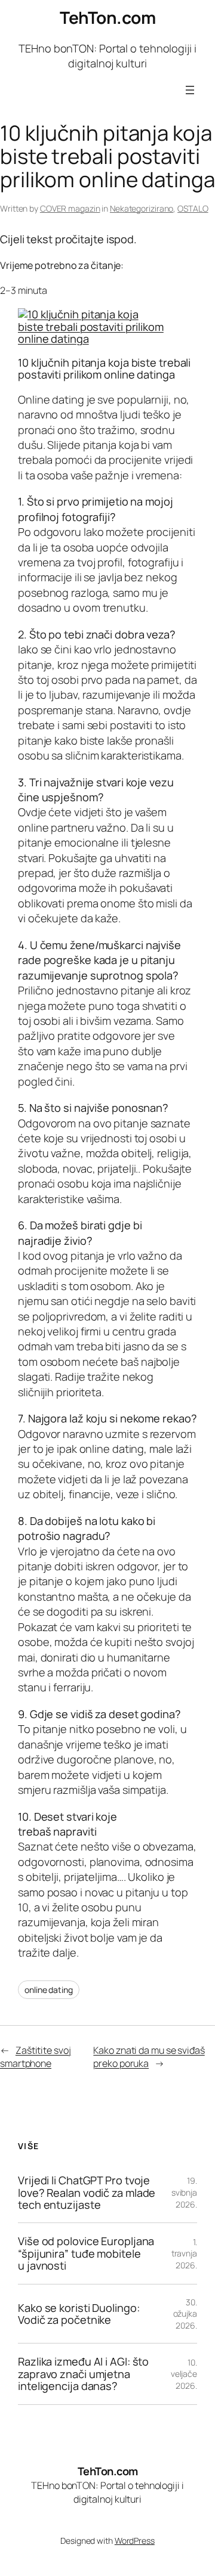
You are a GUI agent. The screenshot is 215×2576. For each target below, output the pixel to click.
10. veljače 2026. (184, 2374)
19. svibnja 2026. (184, 2192)
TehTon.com (107, 17)
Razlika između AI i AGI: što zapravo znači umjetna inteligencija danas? (83, 2374)
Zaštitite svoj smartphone (36, 2057)
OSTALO (193, 208)
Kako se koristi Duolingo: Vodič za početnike (79, 2314)
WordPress (135, 2541)
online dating (49, 1990)
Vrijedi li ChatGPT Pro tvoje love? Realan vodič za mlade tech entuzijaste (87, 2192)
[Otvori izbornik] (190, 90)
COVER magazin (70, 208)
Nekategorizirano (142, 208)
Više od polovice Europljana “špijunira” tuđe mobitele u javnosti (86, 2253)
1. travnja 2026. (184, 2253)
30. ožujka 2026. (185, 2314)
